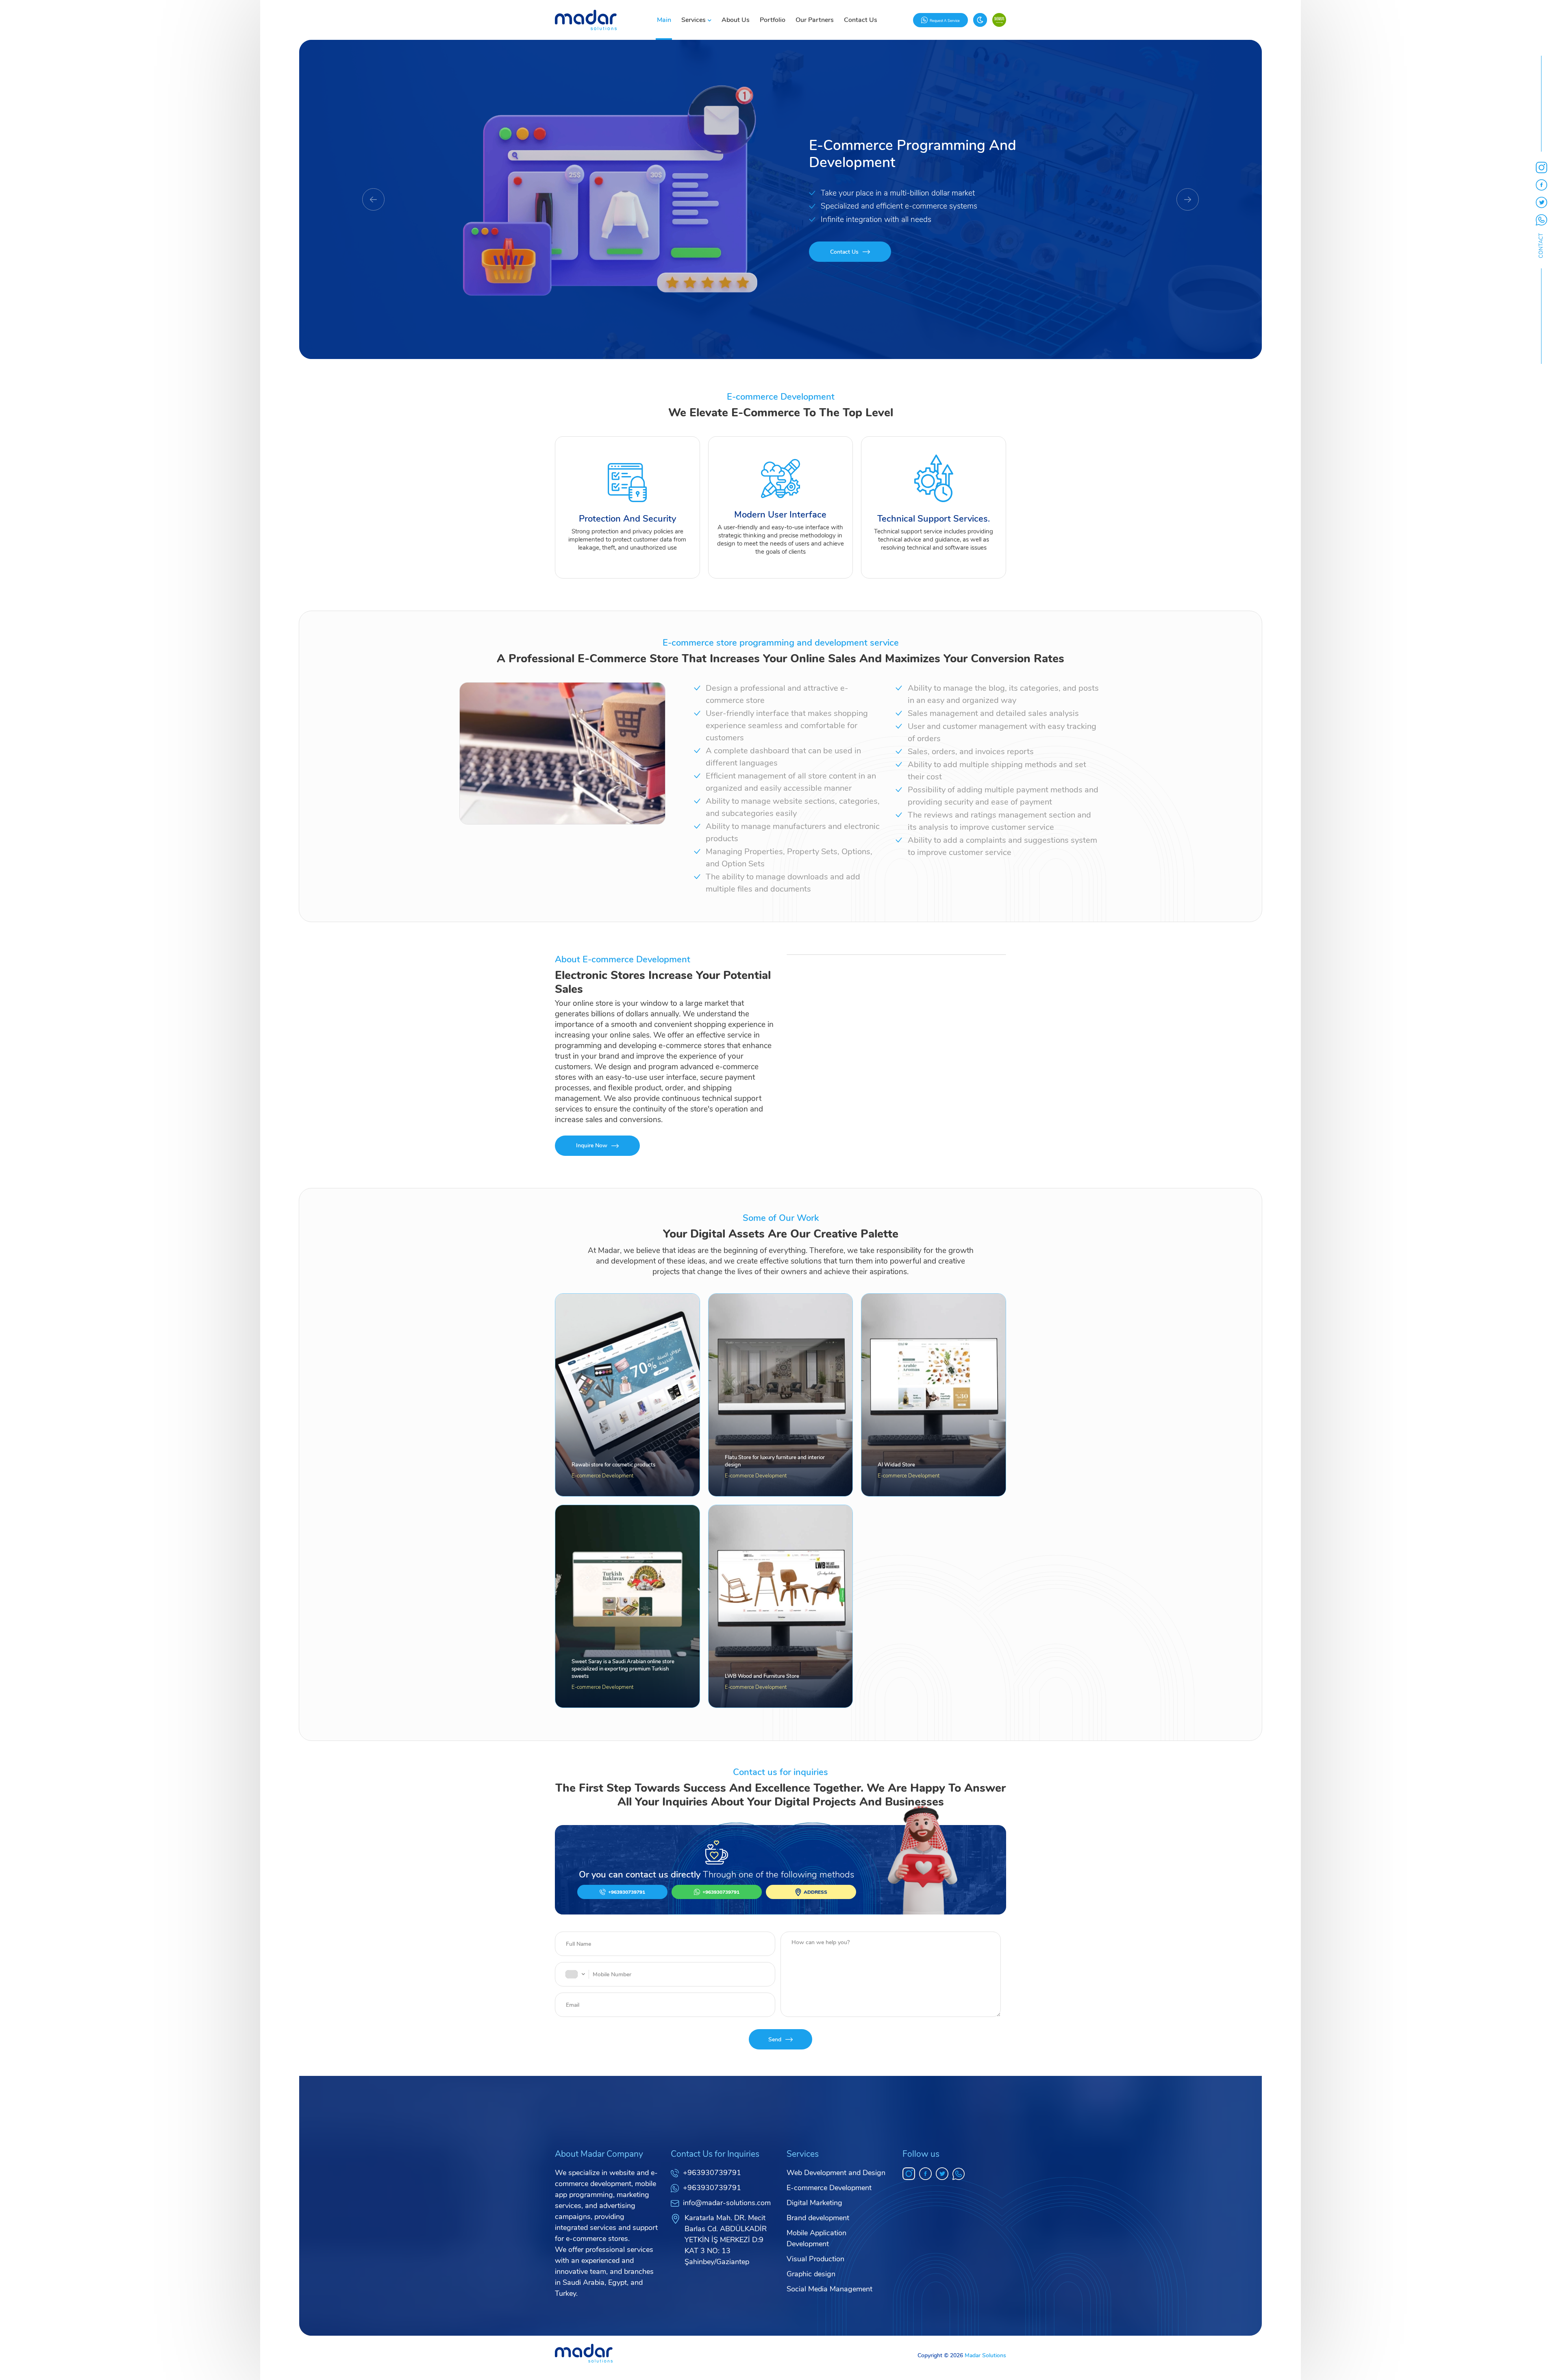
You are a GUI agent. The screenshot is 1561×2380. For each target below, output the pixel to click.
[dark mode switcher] (980, 20)
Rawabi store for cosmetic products (613, 1465)
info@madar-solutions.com (727, 2203)
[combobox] (575, 1974)
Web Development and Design (836, 2173)
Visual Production (815, 2259)
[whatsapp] (959, 2174)
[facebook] (925, 2174)
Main (664, 20)
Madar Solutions (985, 2355)
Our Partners (815, 20)
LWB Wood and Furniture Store (762, 1676)
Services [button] (694, 20)
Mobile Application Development (816, 2238)
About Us (736, 20)
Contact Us (861, 20)
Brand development (818, 2218)
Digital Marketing (814, 2203)
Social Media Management (829, 2289)
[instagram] (909, 2174)
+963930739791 (712, 2173)
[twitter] (942, 2174)
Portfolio (773, 20)
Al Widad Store (896, 1465)
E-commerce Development (602, 1476)
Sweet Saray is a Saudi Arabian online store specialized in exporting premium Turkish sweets (623, 1669)
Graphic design (811, 2274)
